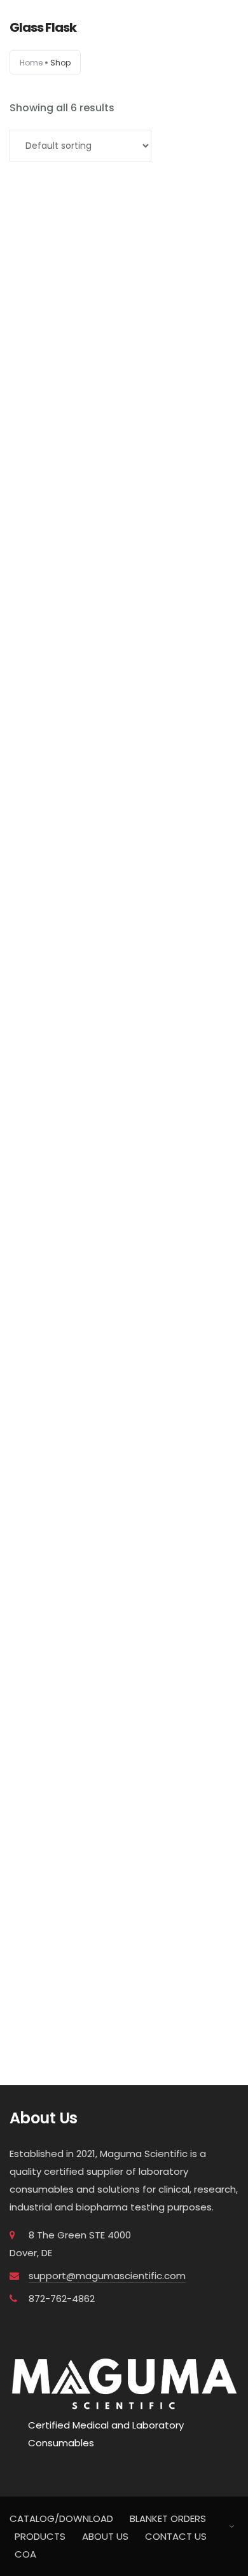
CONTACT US (176, 2536)
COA (25, 2554)
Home (31, 63)
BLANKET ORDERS (168, 2518)
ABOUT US (105, 2536)
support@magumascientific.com (107, 2276)
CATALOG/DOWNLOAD (61, 2518)
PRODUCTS (40, 2536)
